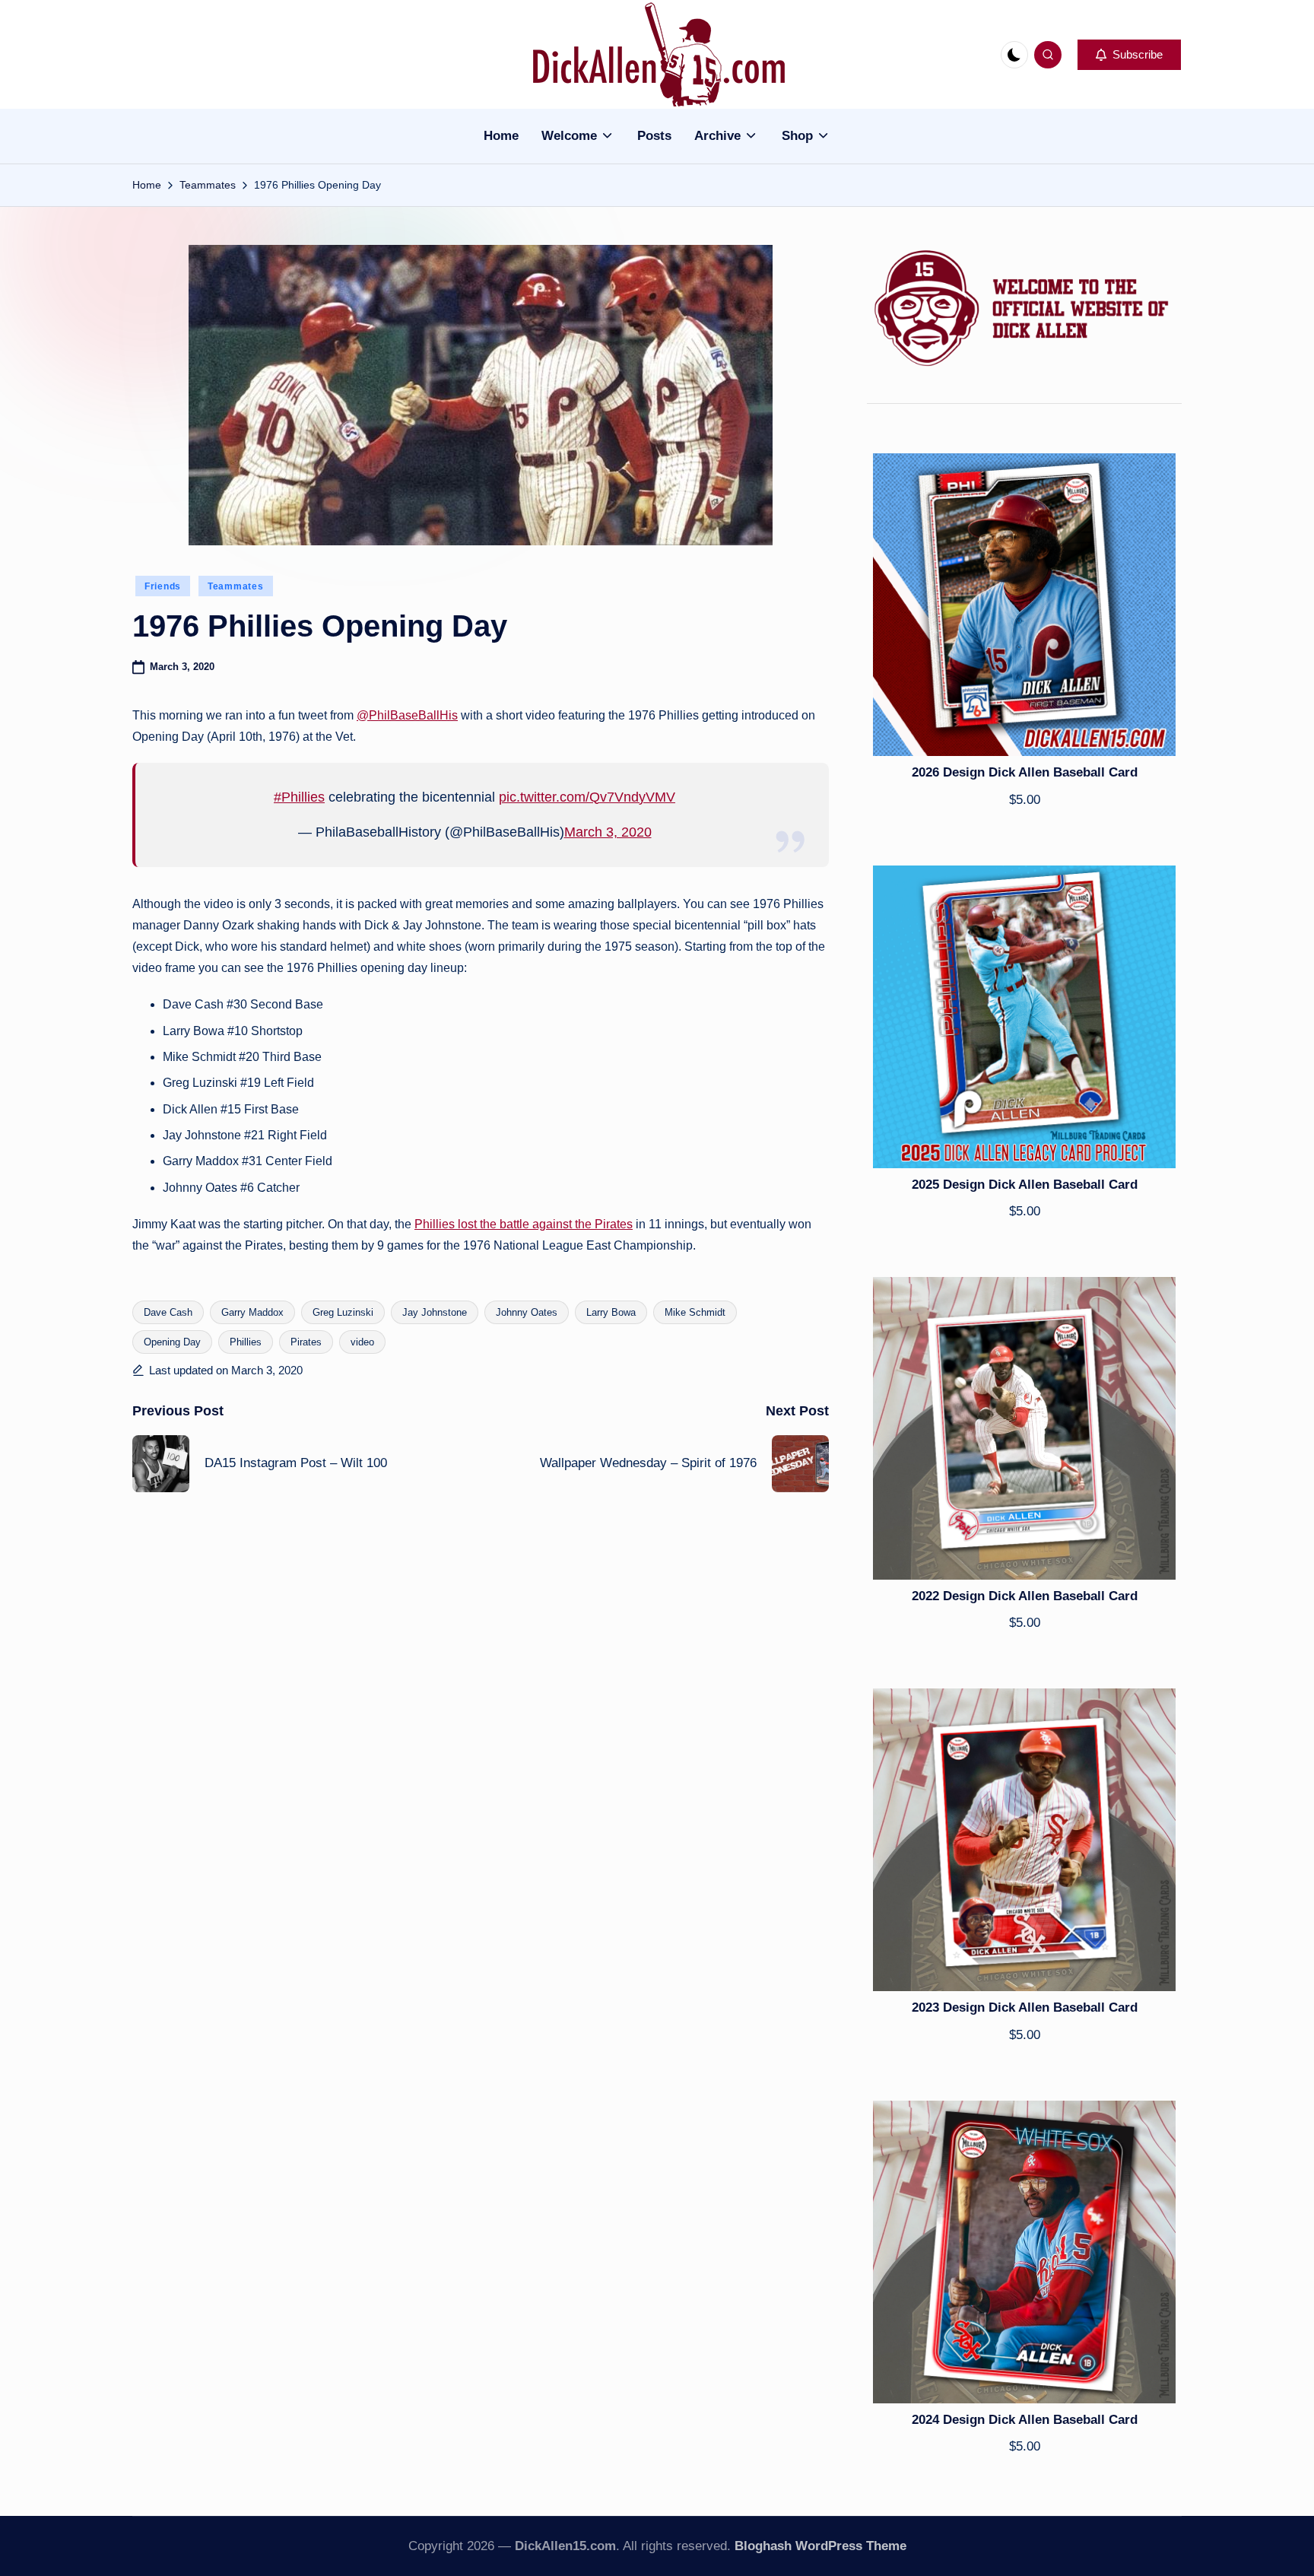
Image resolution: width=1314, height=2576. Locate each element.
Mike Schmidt (695, 1312)
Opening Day (172, 1342)
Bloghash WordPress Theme (820, 2546)
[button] (1129, 55)
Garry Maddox (252, 1312)
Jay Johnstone (435, 1312)
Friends (163, 586)
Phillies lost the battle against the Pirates (524, 1224)
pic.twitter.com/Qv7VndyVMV (587, 797)
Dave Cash (168, 1312)
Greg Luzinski (343, 1312)
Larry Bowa (611, 1312)
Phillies (246, 1342)
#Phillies (299, 797)
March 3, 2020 (608, 832)
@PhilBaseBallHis (407, 715)
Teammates (235, 586)
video (362, 1342)
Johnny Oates (527, 1312)
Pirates (306, 1342)
